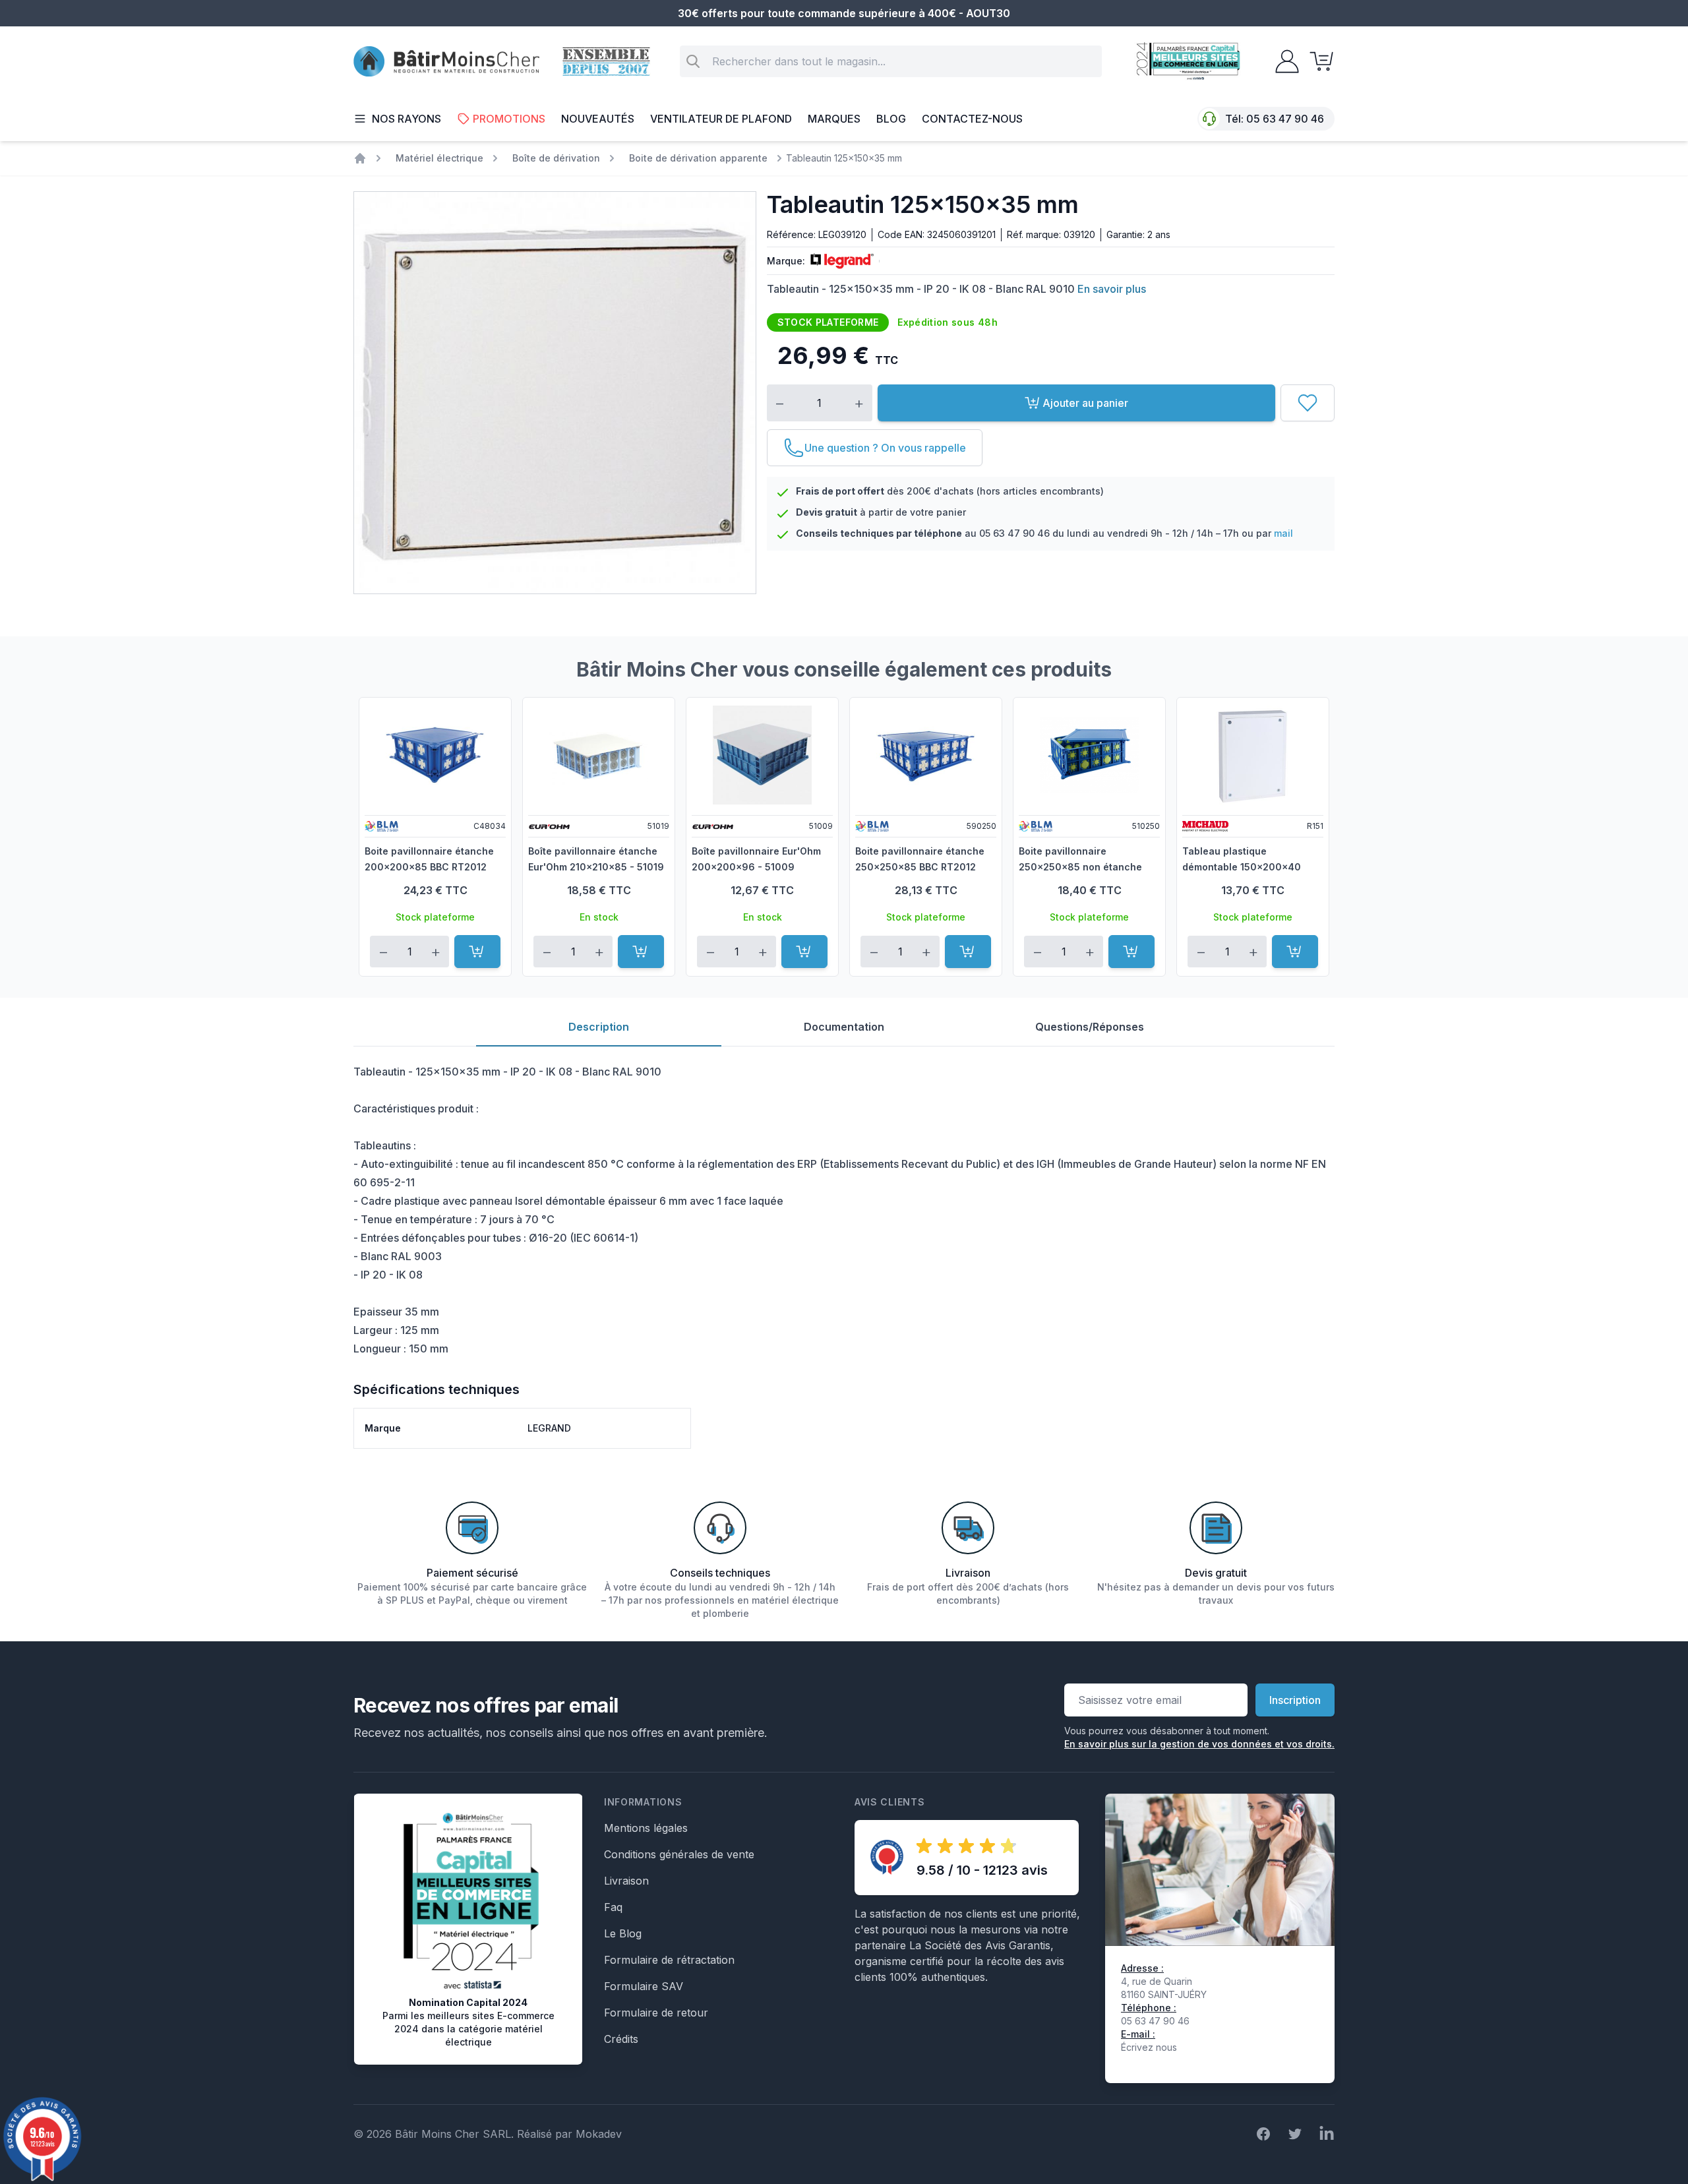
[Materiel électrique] (360, 158)
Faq (613, 1907)
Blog (891, 119)
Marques (834, 119)
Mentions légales (646, 1828)
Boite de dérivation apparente (698, 158)
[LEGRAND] (839, 261)
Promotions (509, 119)
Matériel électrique (439, 158)
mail (1283, 533)
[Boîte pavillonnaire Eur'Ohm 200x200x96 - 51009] (762, 755)
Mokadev (599, 2134)
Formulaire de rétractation (669, 1960)
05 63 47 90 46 (1285, 119)
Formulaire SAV (644, 1986)
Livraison (626, 1881)
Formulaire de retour (656, 2013)
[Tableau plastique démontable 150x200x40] (1253, 755)
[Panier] (1317, 61)
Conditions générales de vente (679, 1854)
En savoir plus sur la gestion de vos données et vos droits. (1199, 1744)
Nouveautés (598, 119)
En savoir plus (1112, 289)
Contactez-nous (972, 119)
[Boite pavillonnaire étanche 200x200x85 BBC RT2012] (435, 755)
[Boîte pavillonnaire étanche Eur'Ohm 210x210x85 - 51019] (599, 755)
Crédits (621, 2039)
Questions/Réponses (1090, 1027)
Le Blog (623, 1933)
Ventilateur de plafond (721, 119)
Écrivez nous (1149, 2047)
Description (599, 1027)
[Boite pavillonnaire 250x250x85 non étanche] (1089, 755)
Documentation (844, 1027)
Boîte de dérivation (556, 158)
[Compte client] (1283, 61)
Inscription (1295, 1700)
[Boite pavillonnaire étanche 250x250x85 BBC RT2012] (926, 755)
